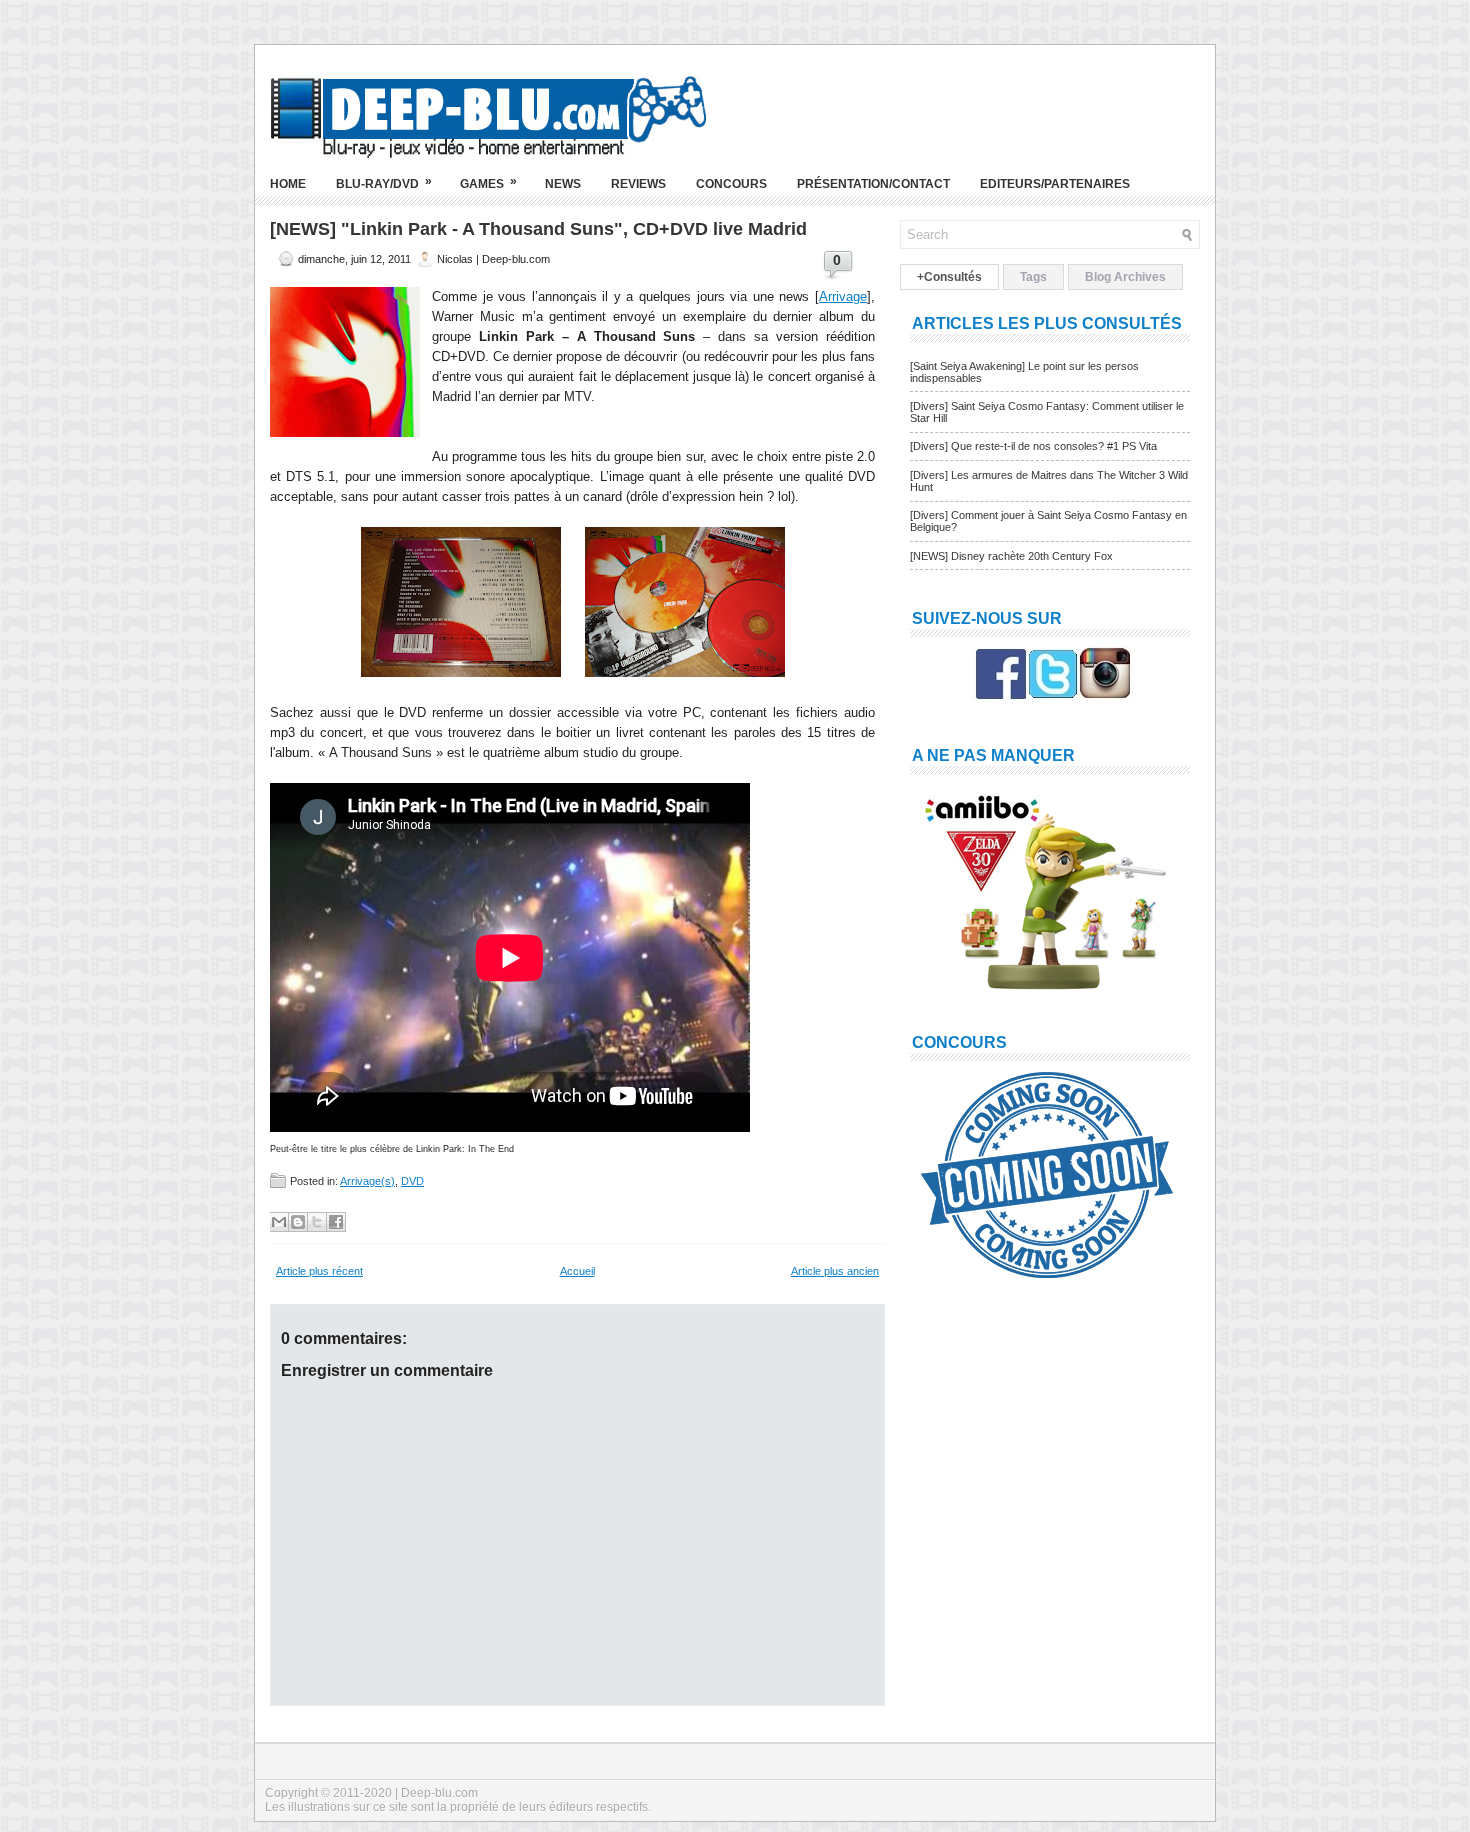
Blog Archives (1125, 277)
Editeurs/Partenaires (1055, 184)
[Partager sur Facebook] (336, 1222)
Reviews (638, 184)
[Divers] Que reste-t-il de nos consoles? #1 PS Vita (1033, 446)
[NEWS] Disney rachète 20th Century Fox (1011, 556)
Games (488, 182)
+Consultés (949, 277)
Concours (731, 184)
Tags (1033, 277)
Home (288, 184)
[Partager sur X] (317, 1222)
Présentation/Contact (873, 184)
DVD (412, 1181)
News (563, 184)
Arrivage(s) (367, 1181)
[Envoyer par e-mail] (279, 1222)
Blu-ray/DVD (384, 182)
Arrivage (843, 296)
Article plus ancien (835, 1271)
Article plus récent (319, 1271)
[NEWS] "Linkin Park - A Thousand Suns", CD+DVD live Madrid (538, 229)
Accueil (577, 1271)
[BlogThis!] (298, 1222)
